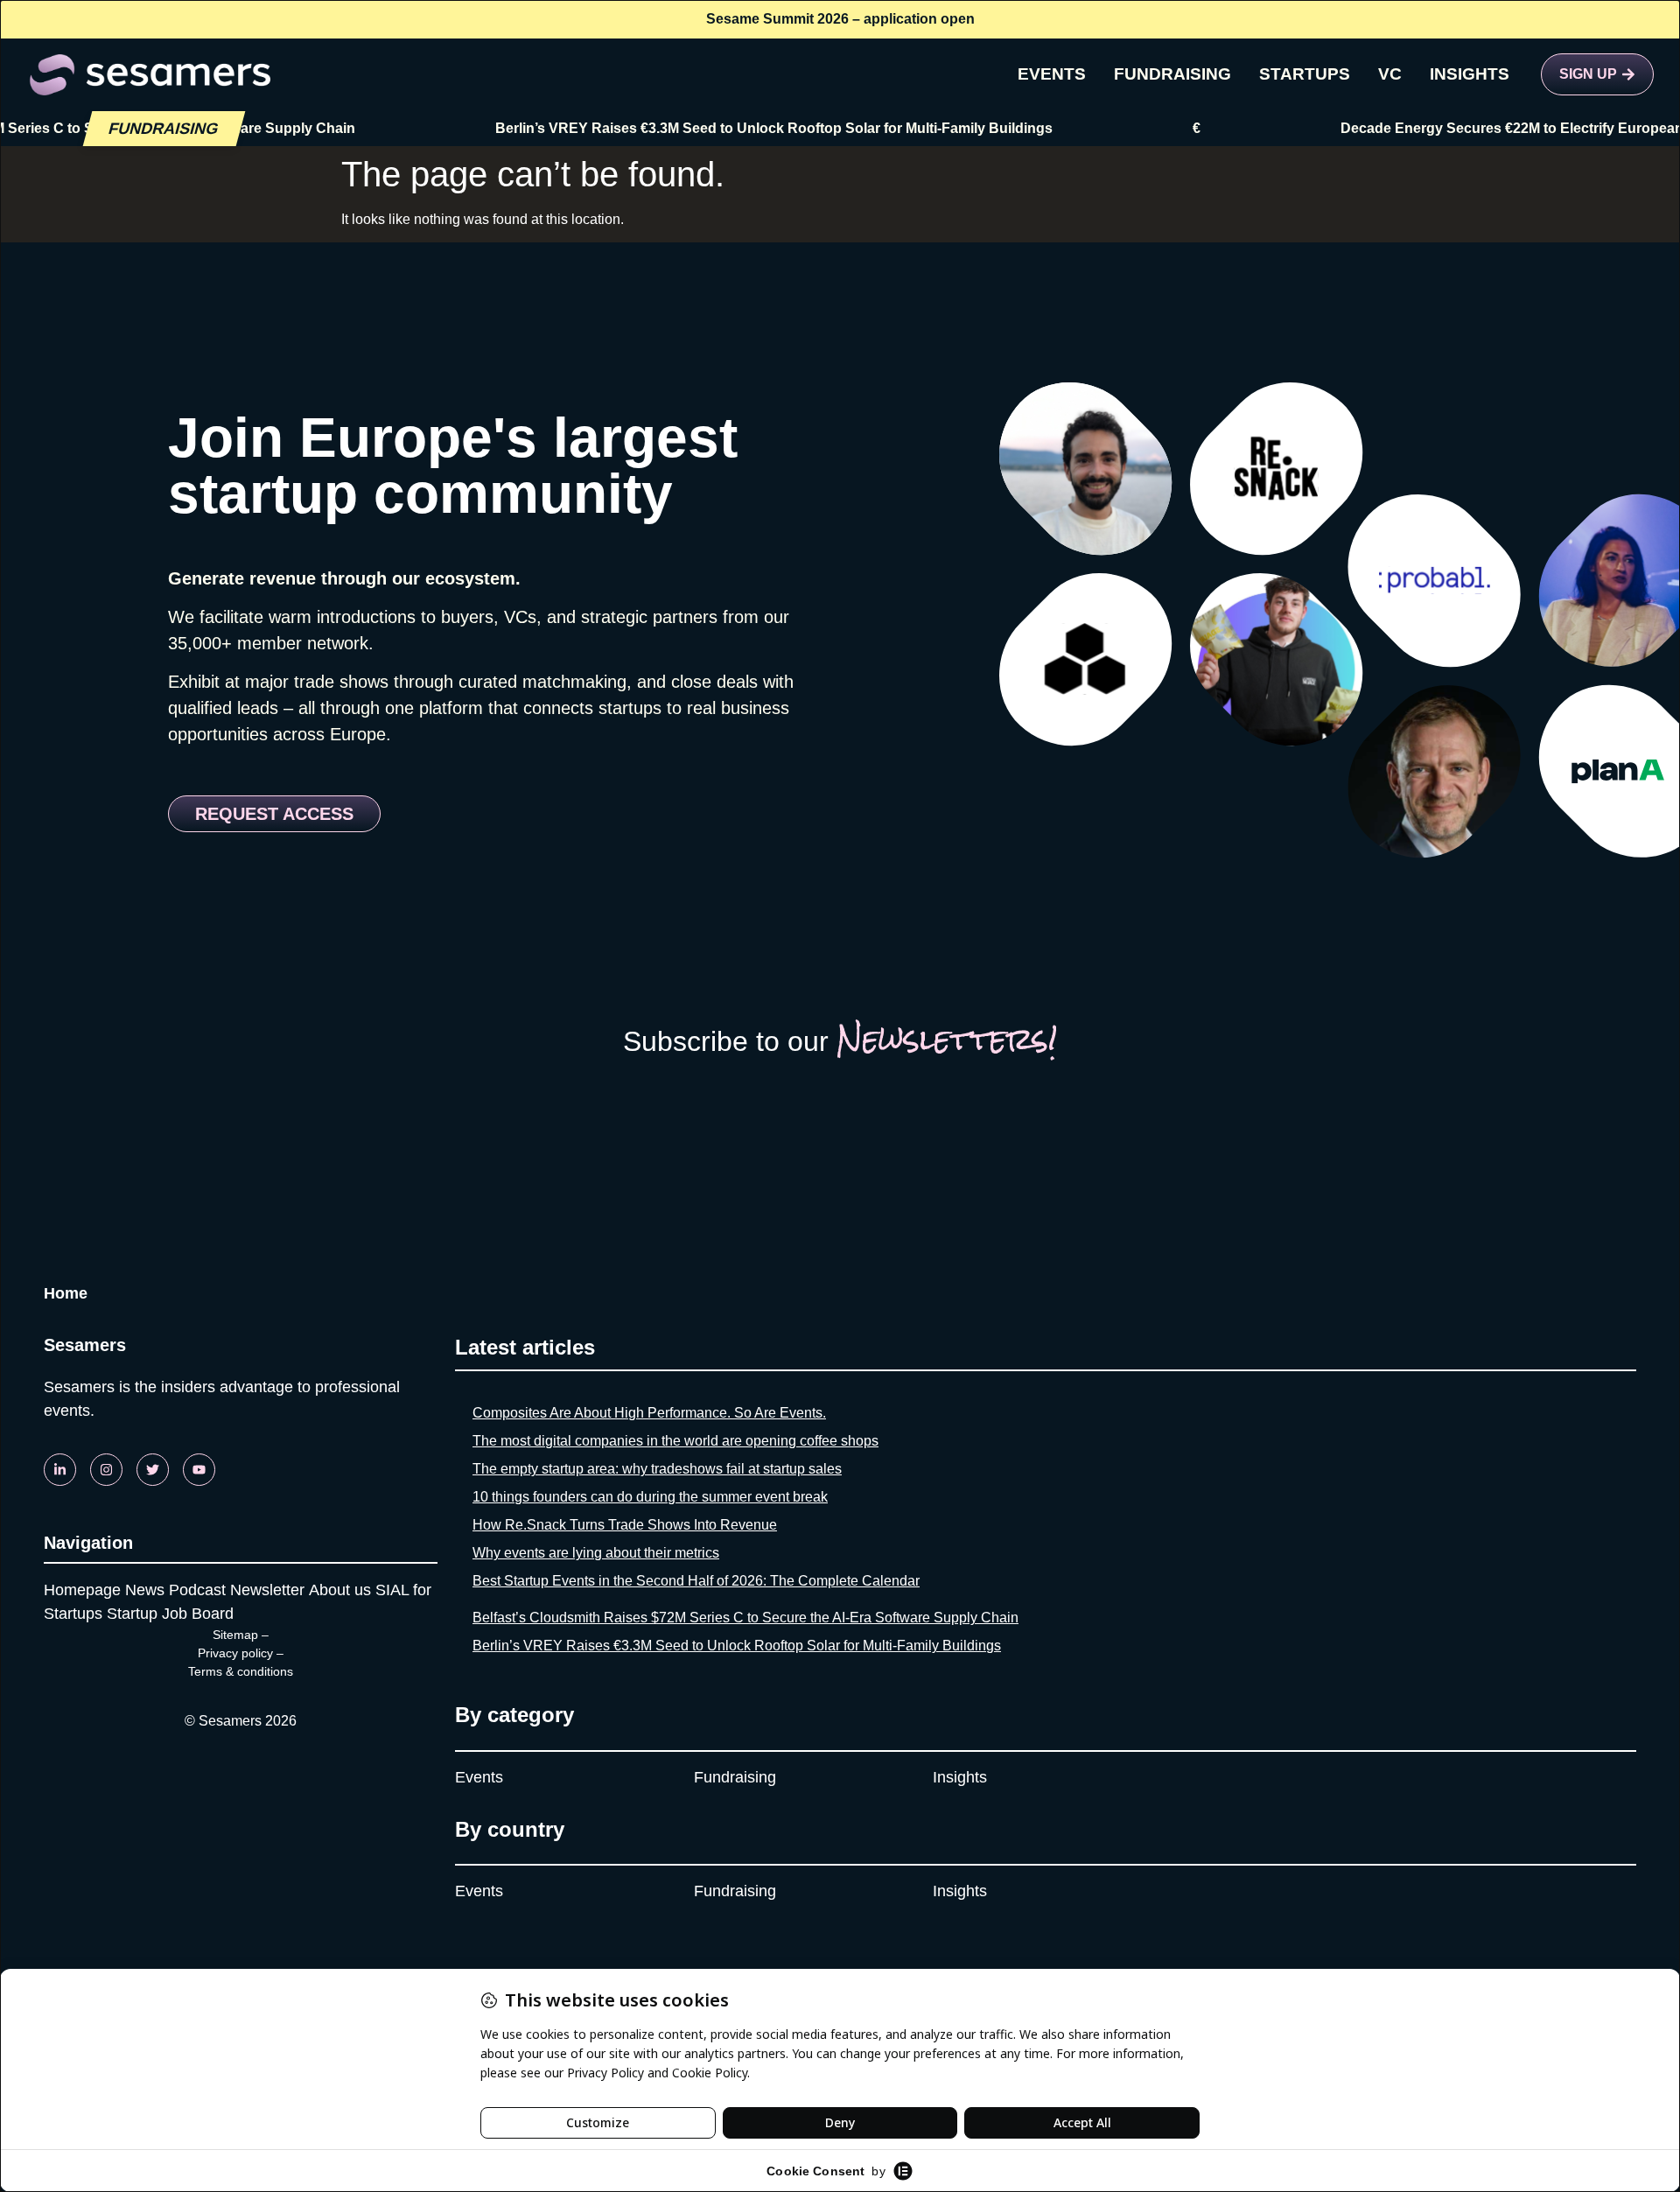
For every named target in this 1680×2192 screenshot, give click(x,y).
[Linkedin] (60, 1470)
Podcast (197, 1590)
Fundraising (735, 1777)
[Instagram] (106, 1470)
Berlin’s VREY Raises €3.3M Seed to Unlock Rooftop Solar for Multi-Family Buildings (728, 128)
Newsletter (267, 1590)
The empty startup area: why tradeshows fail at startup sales (657, 1469)
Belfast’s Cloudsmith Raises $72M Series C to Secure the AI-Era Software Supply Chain (745, 1618)
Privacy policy (235, 1653)
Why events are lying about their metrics (596, 1553)
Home (66, 1293)
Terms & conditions (241, 1671)
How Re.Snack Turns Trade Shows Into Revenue (625, 1525)
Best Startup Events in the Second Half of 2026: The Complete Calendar (696, 1581)
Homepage (82, 1590)
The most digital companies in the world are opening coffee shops (675, 1441)
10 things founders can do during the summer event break (650, 1497)
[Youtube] (199, 1470)
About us (340, 1590)
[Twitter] (153, 1470)
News (145, 1590)
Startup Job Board (170, 1614)
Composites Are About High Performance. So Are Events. (649, 1413)
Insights (960, 1777)
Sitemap (235, 1635)
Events (479, 1777)
